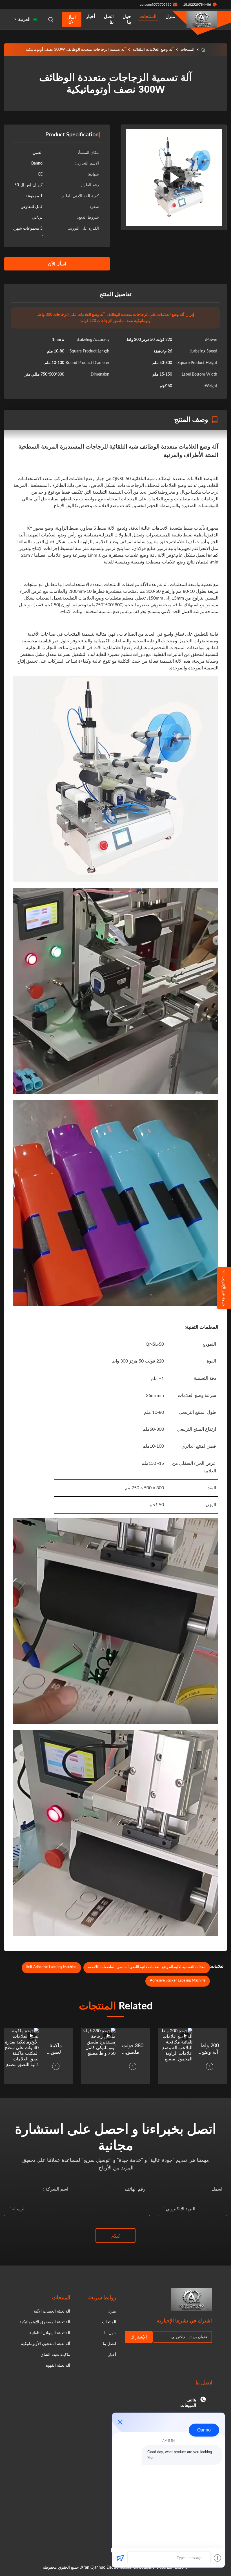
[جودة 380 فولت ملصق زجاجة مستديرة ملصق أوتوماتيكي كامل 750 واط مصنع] (98, 2056)
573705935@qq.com (156, 5)
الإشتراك (139, 2337)
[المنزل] (203, 50)
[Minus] (120, 2422)
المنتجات (148, 17)
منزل (170, 17)
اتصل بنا (109, 19)
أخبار (90, 17)
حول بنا (127, 19)
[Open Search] (51, 19)
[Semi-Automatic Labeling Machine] (174, 177)
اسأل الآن (72, 19)
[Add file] (217, 2558)
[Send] (120, 2558)
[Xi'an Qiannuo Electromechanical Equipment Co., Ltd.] (202, 19)
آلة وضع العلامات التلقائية (153, 50)
